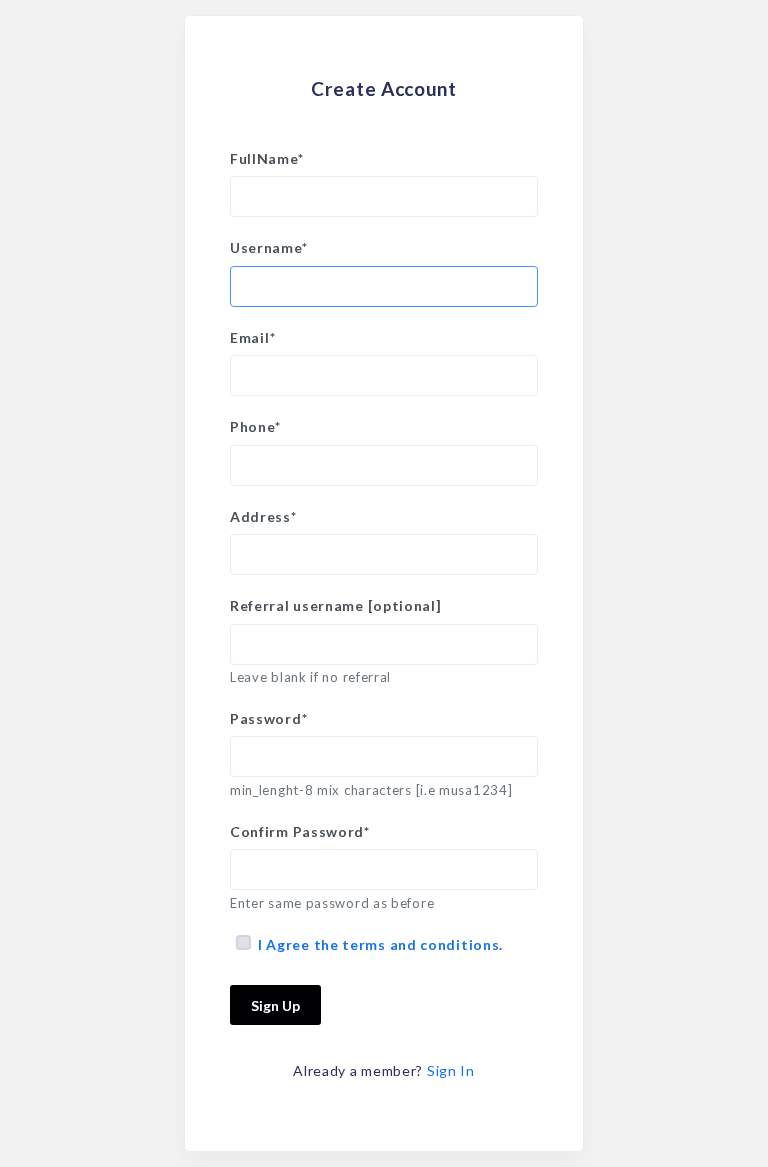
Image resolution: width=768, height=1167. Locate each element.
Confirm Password (300, 831)
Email (252, 337)
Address (263, 516)
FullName (266, 158)
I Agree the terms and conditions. (380, 944)
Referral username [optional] (336, 605)
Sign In (451, 1070)
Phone (255, 426)
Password (268, 718)
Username (268, 247)
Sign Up (275, 1005)
